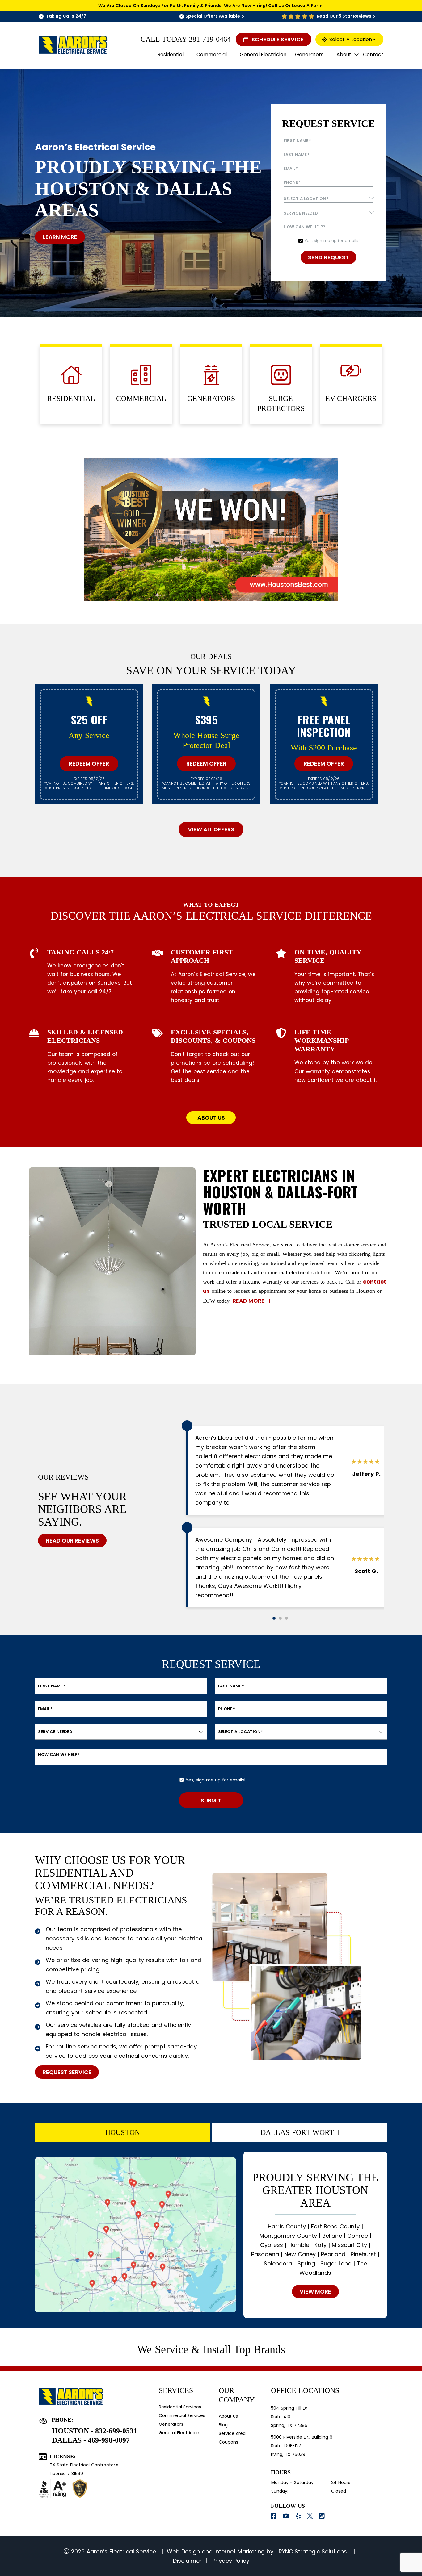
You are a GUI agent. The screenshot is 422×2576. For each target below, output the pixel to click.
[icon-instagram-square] (323, 2516)
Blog (223, 2425)
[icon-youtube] (287, 2516)
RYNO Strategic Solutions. (312, 2551)
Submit (211, 1800)
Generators (211, 399)
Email (291, 169)
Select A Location (351, 39)
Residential (71, 399)
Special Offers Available (213, 16)
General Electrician (179, 2433)
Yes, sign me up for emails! (332, 241)
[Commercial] (141, 375)
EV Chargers (351, 399)
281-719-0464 (210, 39)
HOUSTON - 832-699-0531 (95, 2431)
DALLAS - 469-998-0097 (91, 2440)
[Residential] (71, 375)
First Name (297, 141)
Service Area (232, 2433)
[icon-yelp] (299, 2516)
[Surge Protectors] (281, 375)
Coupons (228, 2442)
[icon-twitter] (310, 2516)
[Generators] (211, 375)
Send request (328, 257)
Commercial (141, 399)
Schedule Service (278, 39)
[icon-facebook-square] (274, 2516)
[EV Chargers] (351, 371)
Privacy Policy (230, 2561)
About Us (228, 2416)
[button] (274, 1618)
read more (249, 1301)
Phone (292, 182)
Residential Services (180, 2407)
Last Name (297, 155)
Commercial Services (182, 2415)
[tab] (122, 2132)
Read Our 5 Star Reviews (344, 16)
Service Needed (55, 1732)
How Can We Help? (304, 227)
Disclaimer (187, 2561)
